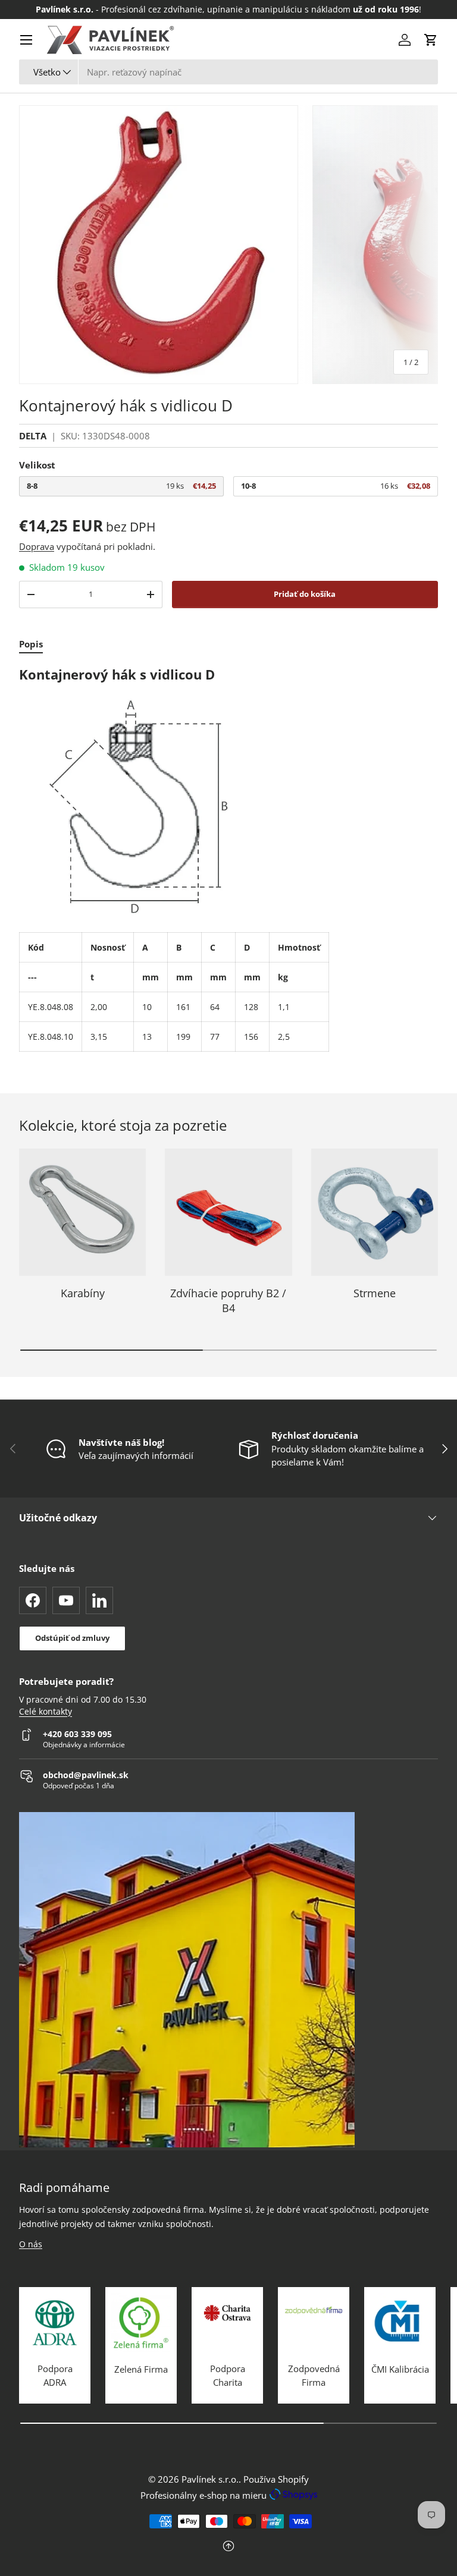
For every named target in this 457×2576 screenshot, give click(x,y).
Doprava (37, 546)
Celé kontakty (46, 1712)
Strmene (375, 1293)
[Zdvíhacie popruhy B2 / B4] (228, 1212)
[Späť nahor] (228, 2547)
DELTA (33, 436)
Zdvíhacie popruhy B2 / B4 (228, 1300)
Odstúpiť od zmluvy (72, 1638)
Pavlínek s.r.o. (210, 2479)
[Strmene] (375, 1212)
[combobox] (228, 72)
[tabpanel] (228, 859)
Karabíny (83, 1293)
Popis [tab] (31, 644)
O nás (31, 2244)
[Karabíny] (82, 1212)
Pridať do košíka (305, 594)
